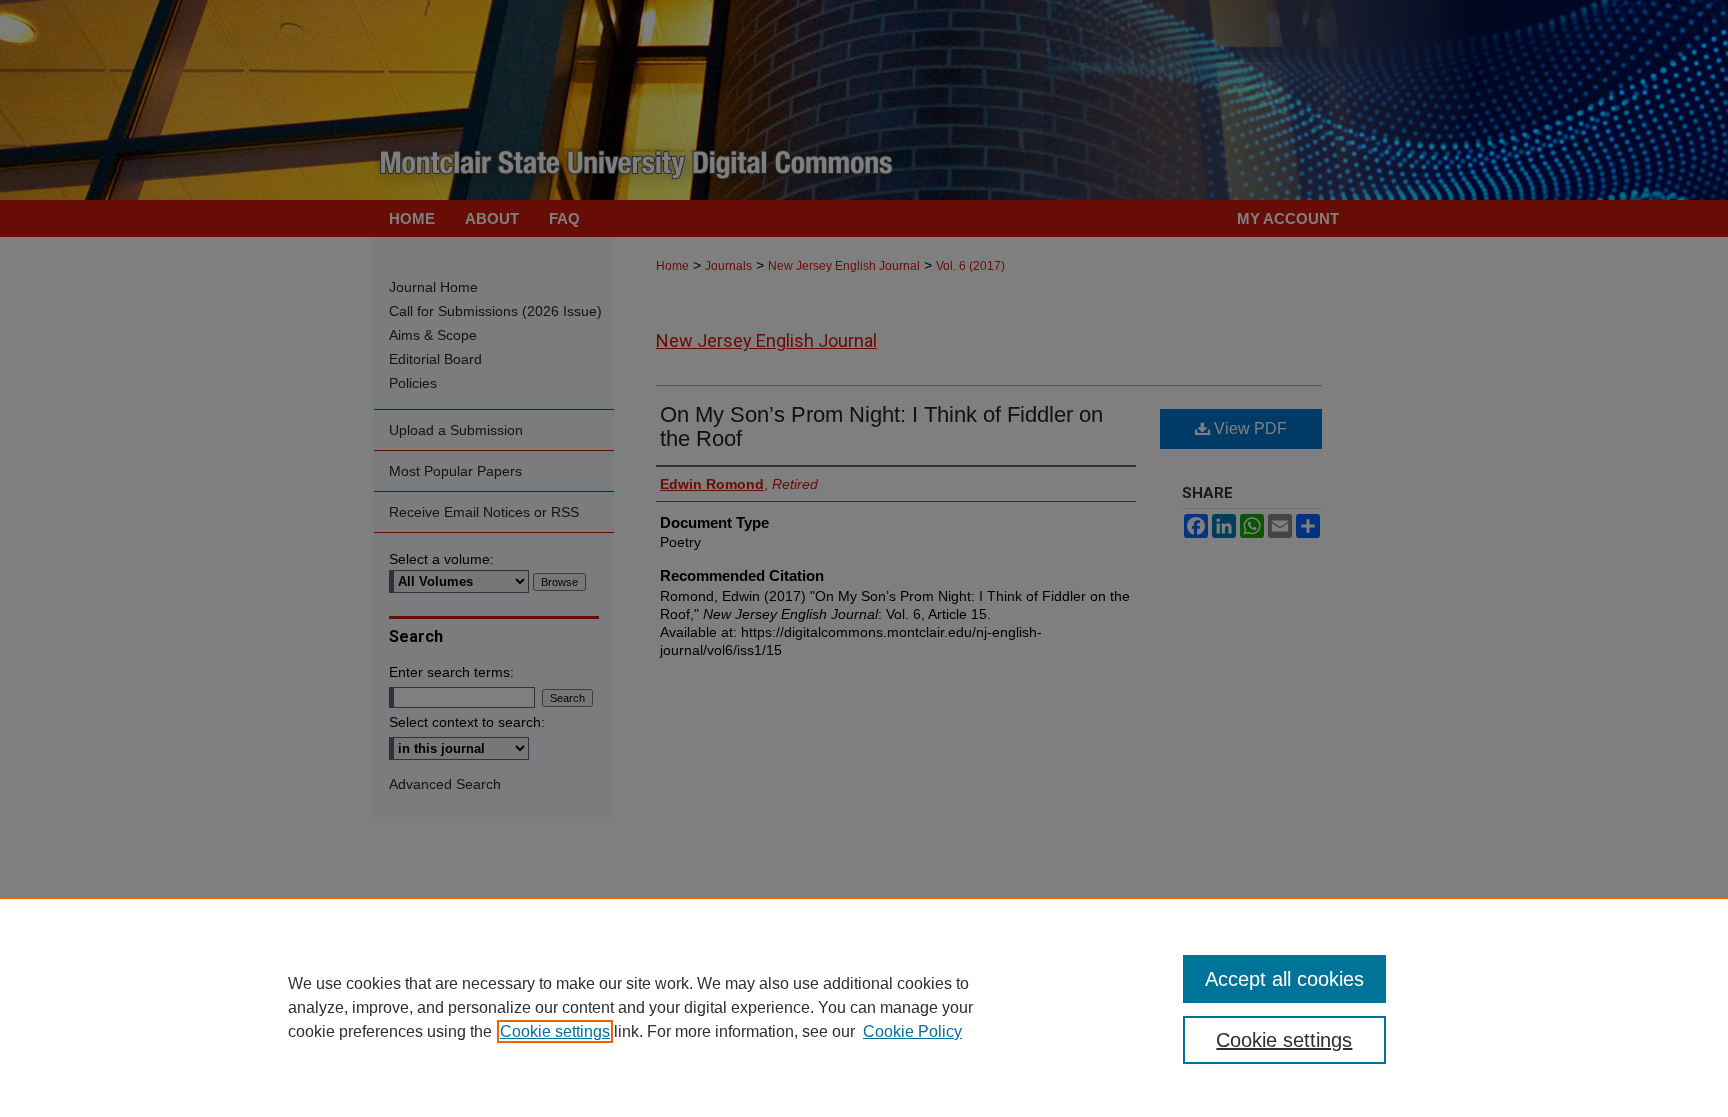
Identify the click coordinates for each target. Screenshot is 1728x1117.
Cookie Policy (912, 1031)
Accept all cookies (1284, 979)
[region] (864, 1007)
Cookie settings (555, 1031)
